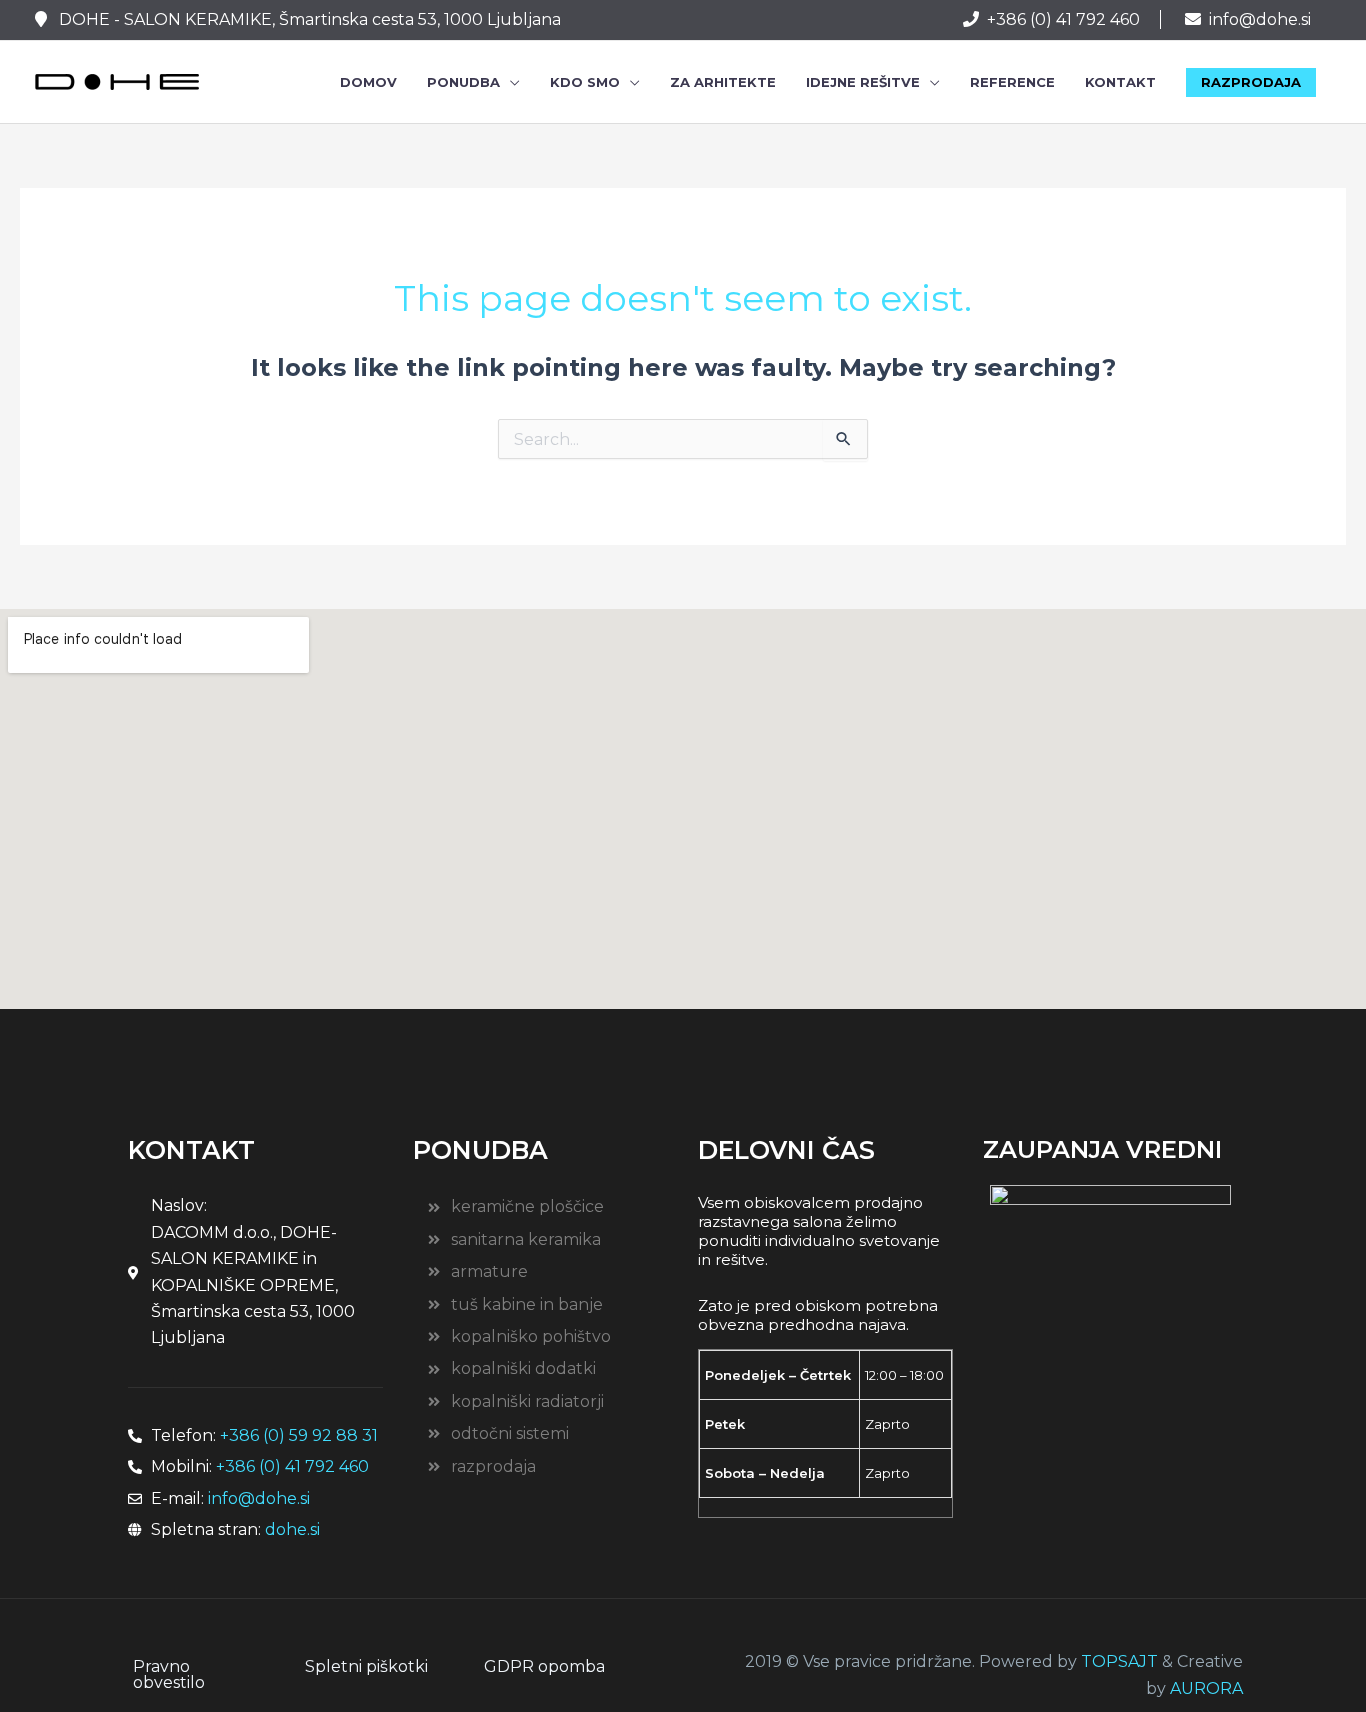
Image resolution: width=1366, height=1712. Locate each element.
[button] (1251, 82)
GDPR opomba (544, 1666)
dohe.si (292, 1529)
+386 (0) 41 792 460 (1063, 19)
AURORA (1206, 1688)
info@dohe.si (1260, 19)
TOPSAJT (1119, 1661)
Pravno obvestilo (169, 1674)
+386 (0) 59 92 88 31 (299, 1435)
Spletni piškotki (366, 1666)
